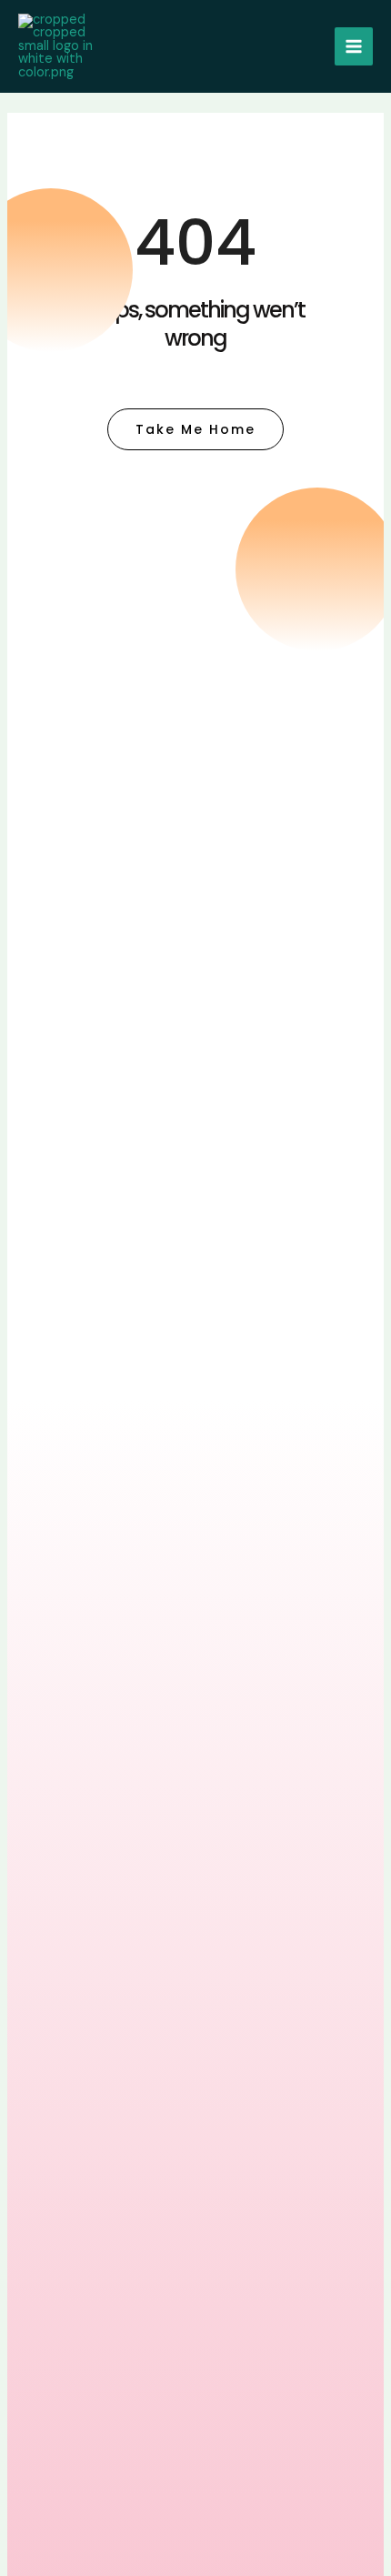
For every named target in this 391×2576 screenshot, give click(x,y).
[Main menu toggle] (354, 46)
